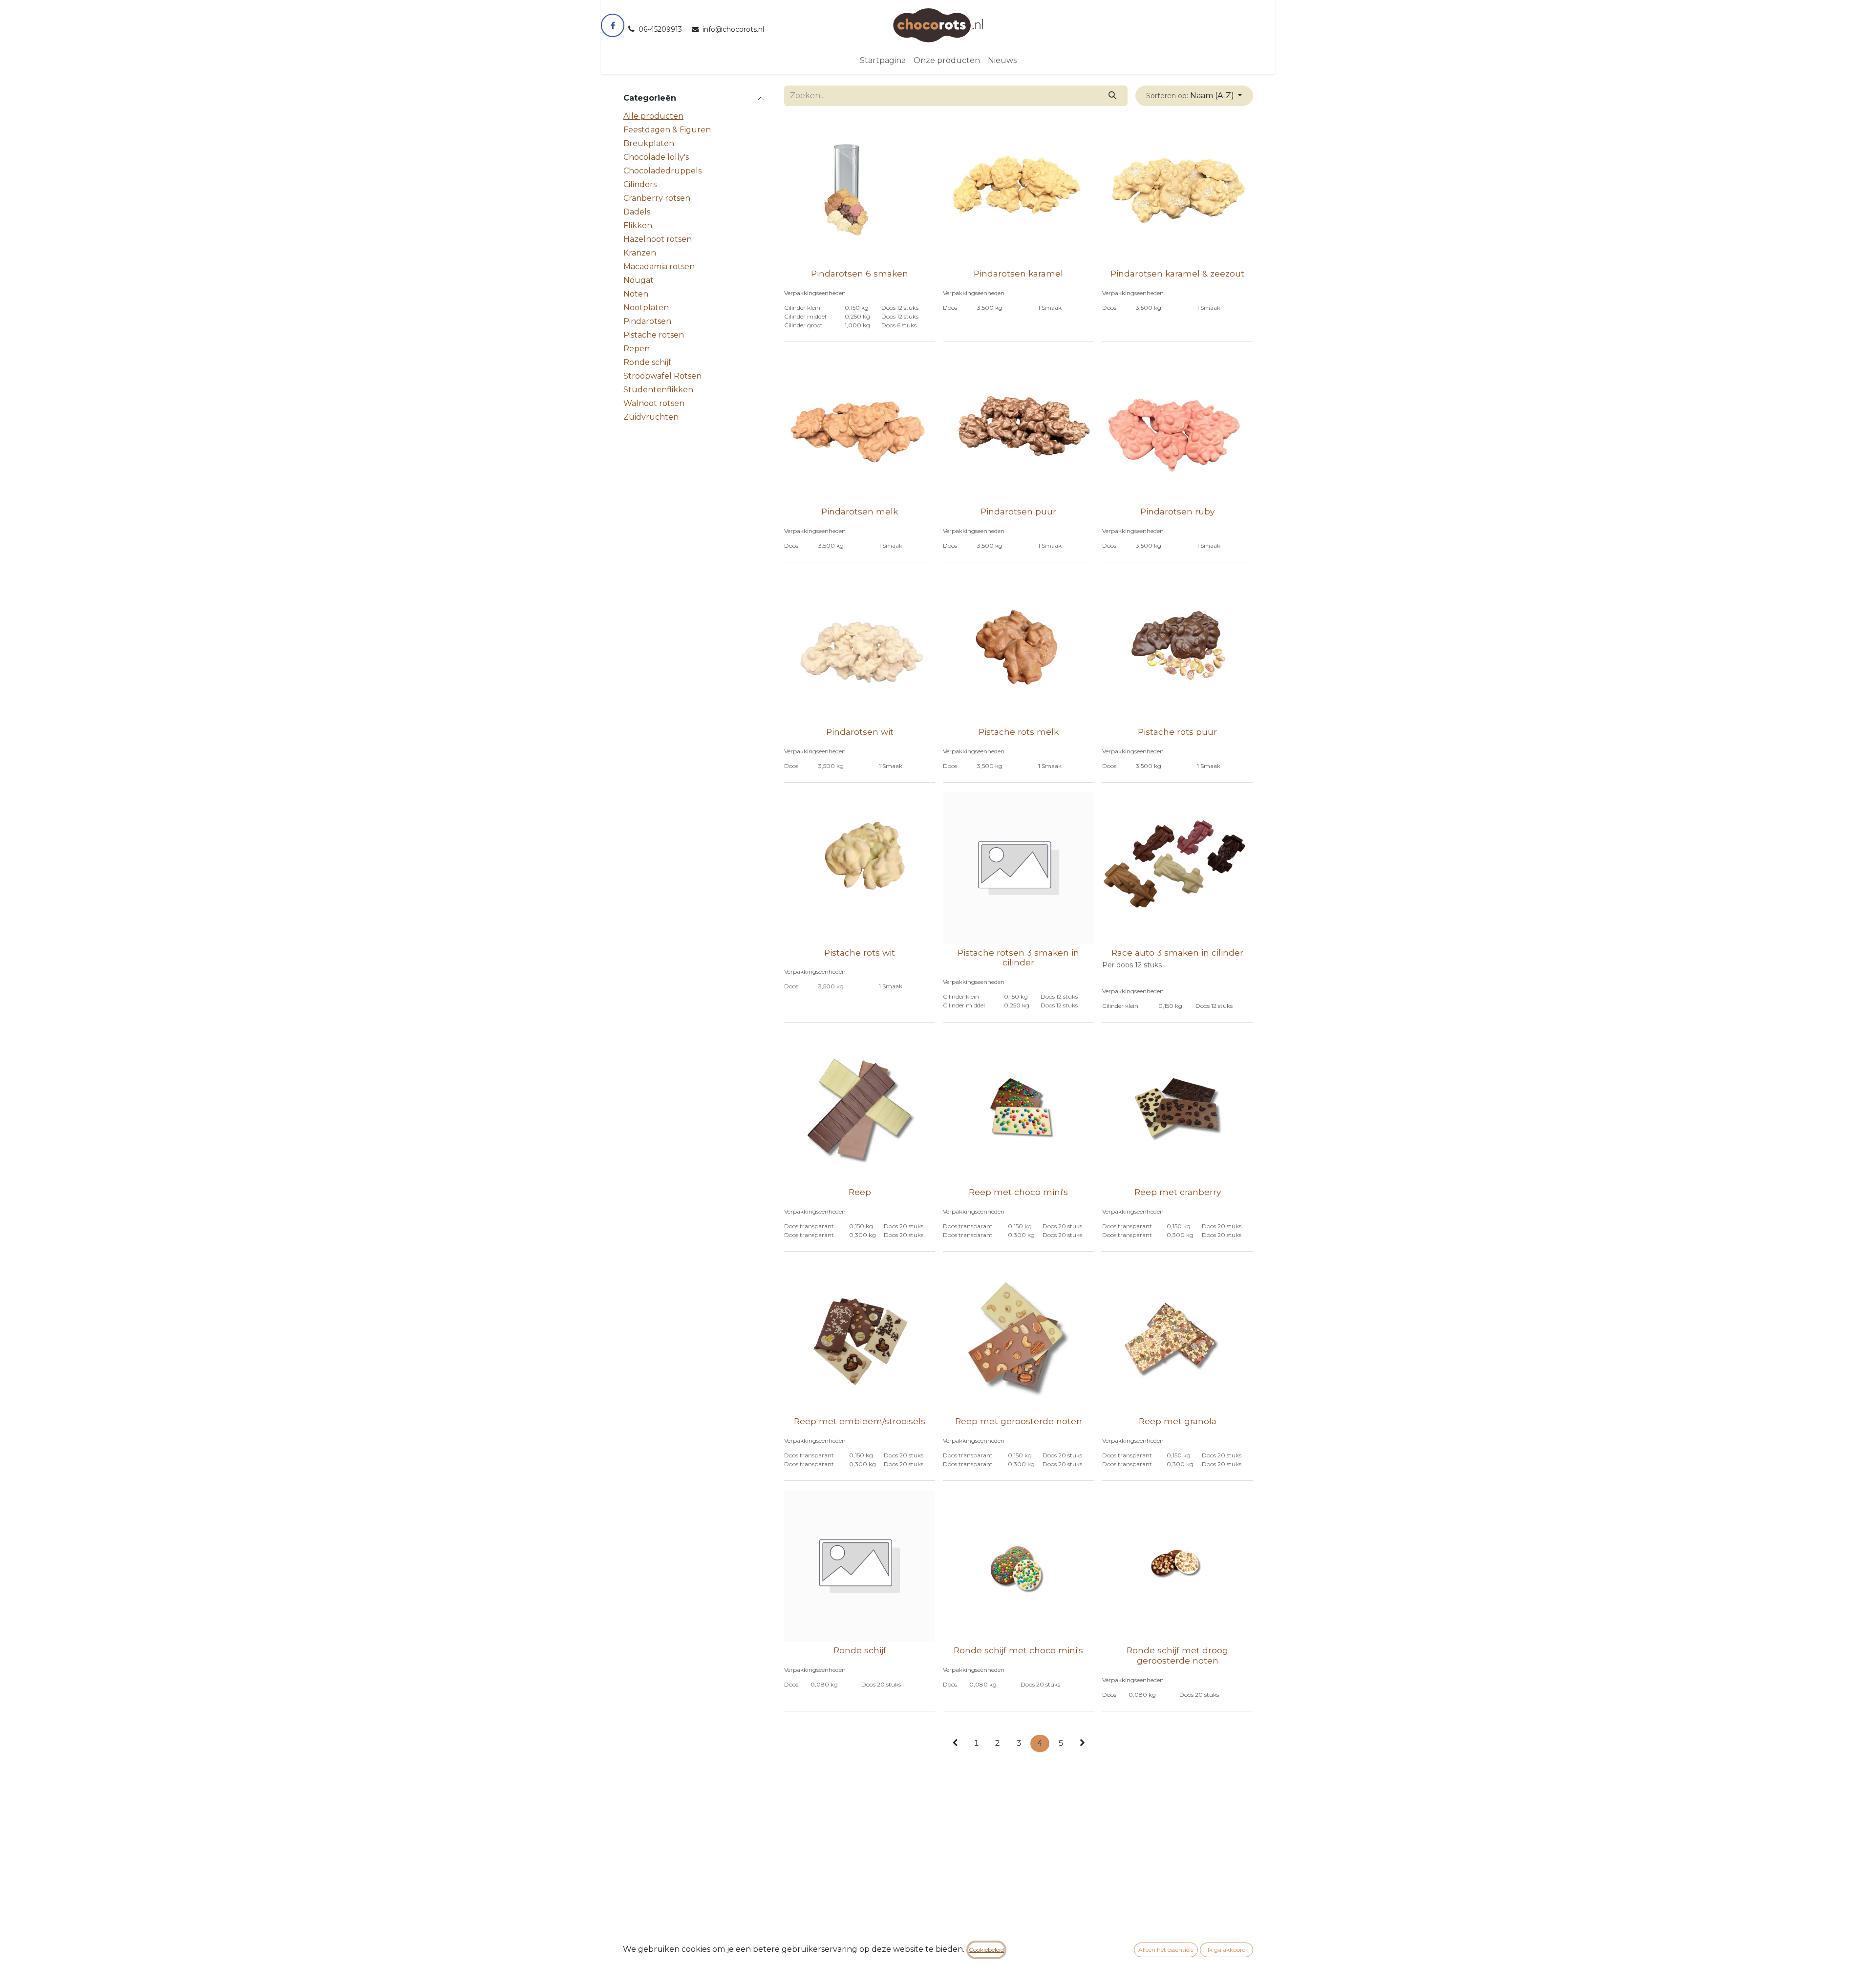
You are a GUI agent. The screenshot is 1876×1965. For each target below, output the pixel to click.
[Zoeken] (1113, 96)
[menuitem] (883, 61)
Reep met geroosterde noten (1019, 1421)
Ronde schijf (647, 362)
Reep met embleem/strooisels (860, 1421)
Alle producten (653, 116)
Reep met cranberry (1178, 1192)
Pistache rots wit (860, 952)
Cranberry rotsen (657, 198)
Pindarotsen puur (1018, 511)
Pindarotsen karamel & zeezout (1177, 273)
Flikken (638, 225)
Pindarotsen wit (860, 732)
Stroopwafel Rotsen (662, 376)
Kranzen (640, 253)
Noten (636, 294)
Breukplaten (649, 143)
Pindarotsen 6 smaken (860, 273)
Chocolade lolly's (656, 157)
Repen (637, 349)
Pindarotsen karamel (1018, 273)
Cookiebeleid (986, 1950)
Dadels (637, 212)
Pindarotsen (647, 321)
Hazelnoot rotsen (658, 239)
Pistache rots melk (1019, 732)
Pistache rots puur (1177, 732)
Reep (860, 1192)
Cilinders (640, 184)
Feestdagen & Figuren (667, 130)
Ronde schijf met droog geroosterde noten (1177, 1655)
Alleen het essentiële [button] (1166, 1950)
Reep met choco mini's (1018, 1192)
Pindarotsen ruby (1177, 511)
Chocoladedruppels (662, 171)
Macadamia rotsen (659, 267)
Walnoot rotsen (654, 403)
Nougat (639, 280)
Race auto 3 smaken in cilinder (1177, 952)
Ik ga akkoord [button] (1227, 1950)
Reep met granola (1178, 1421)
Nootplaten (646, 308)
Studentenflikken (658, 390)
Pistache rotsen (654, 335)
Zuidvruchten (651, 417)
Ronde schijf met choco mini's (1018, 1650)
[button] (1194, 96)
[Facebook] (613, 25)
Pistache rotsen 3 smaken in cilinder (1018, 958)
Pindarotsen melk (860, 511)
